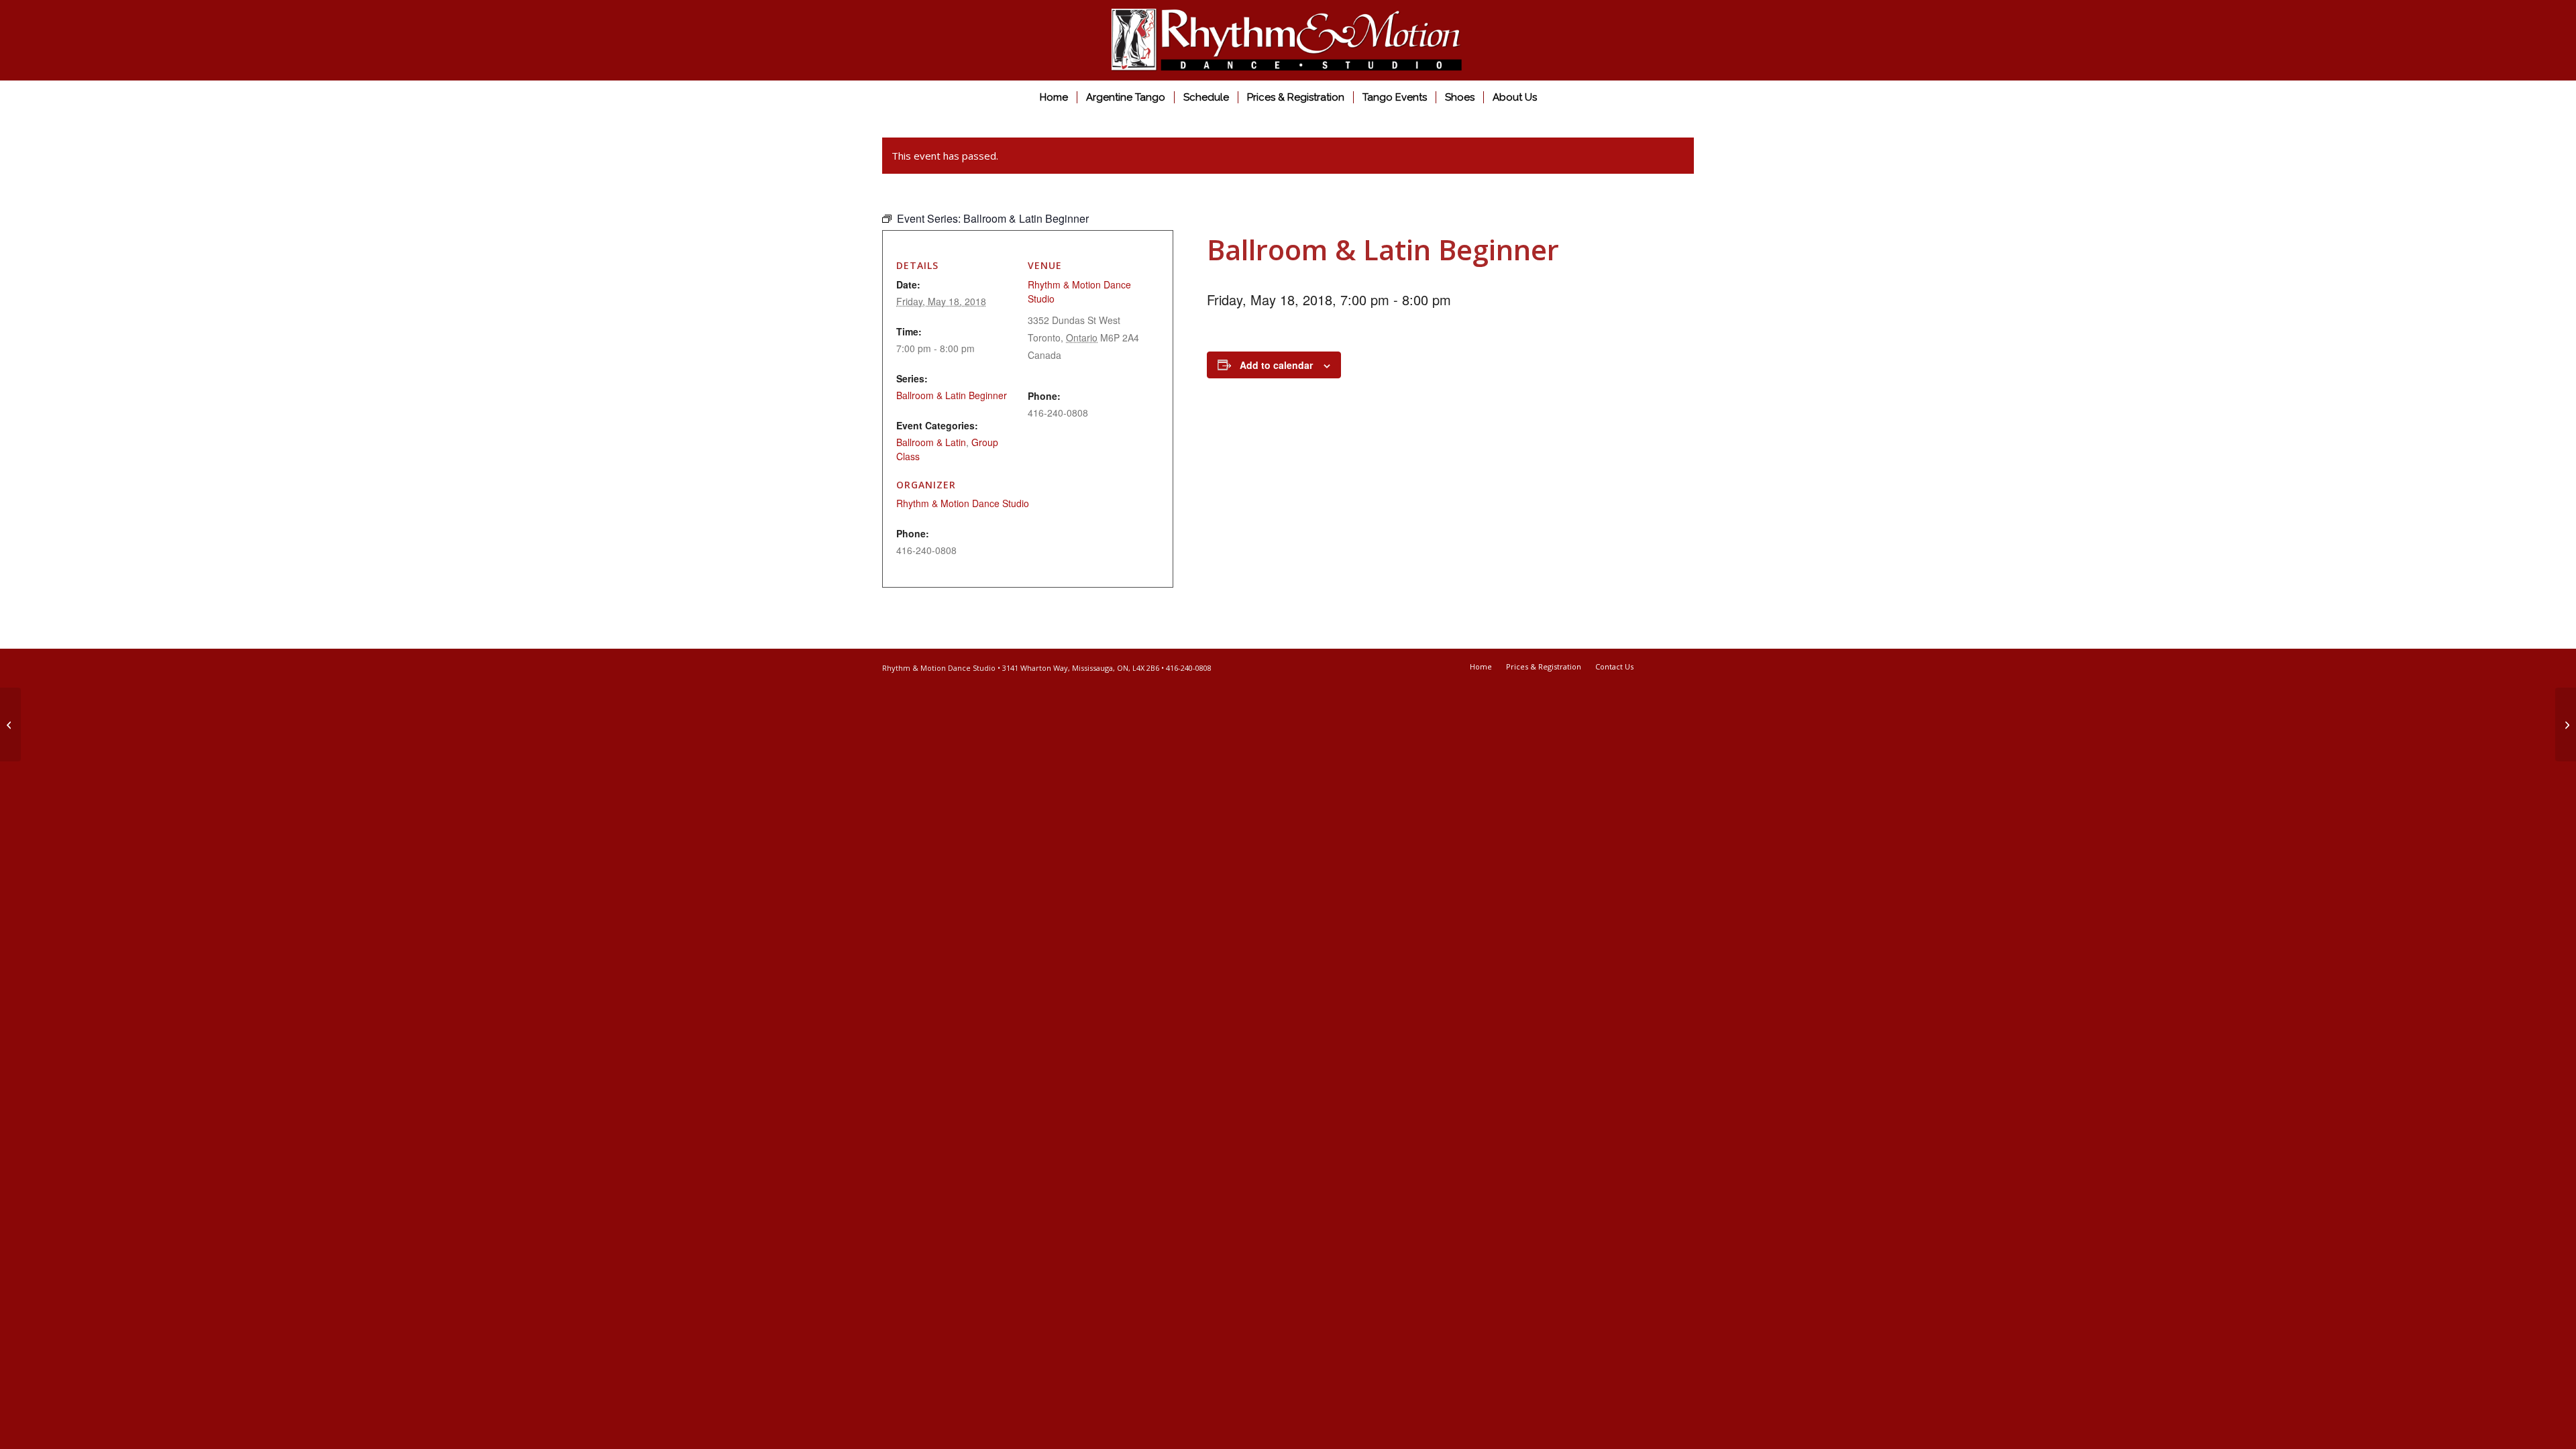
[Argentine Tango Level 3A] (10, 724)
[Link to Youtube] (1684, 666)
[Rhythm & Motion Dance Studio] (1288, 40)
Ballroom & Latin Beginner (952, 395)
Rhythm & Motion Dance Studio (963, 503)
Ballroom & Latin (931, 442)
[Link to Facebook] (1664, 666)
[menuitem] (1054, 97)
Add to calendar (1276, 365)
